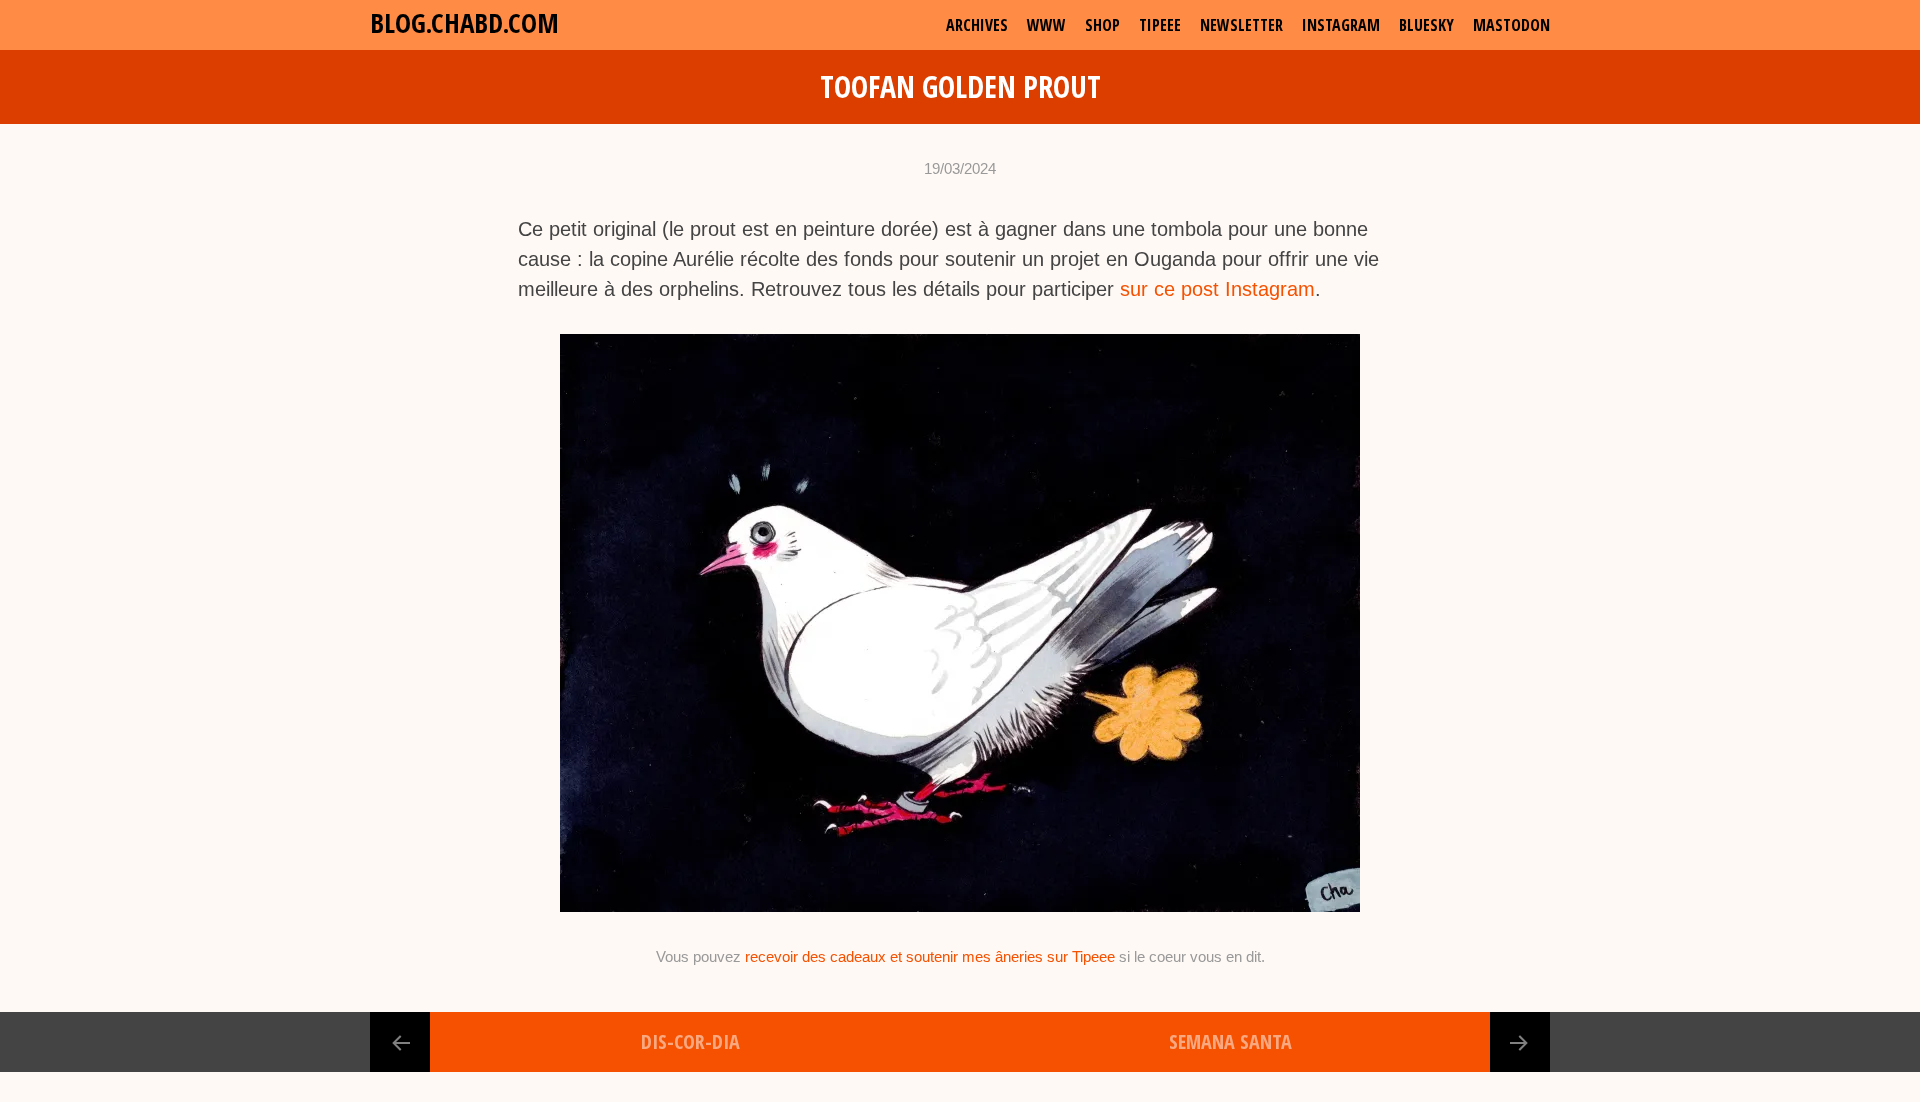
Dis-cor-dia (690, 1041)
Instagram (1341, 25)
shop (1102, 25)
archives (977, 25)
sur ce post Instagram (1217, 289)
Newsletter (1241, 25)
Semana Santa (1230, 1041)
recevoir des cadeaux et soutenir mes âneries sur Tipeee (930, 956)
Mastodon (1511, 25)
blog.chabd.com (464, 22)
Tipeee (1160, 25)
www (1046, 25)
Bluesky (1426, 25)
